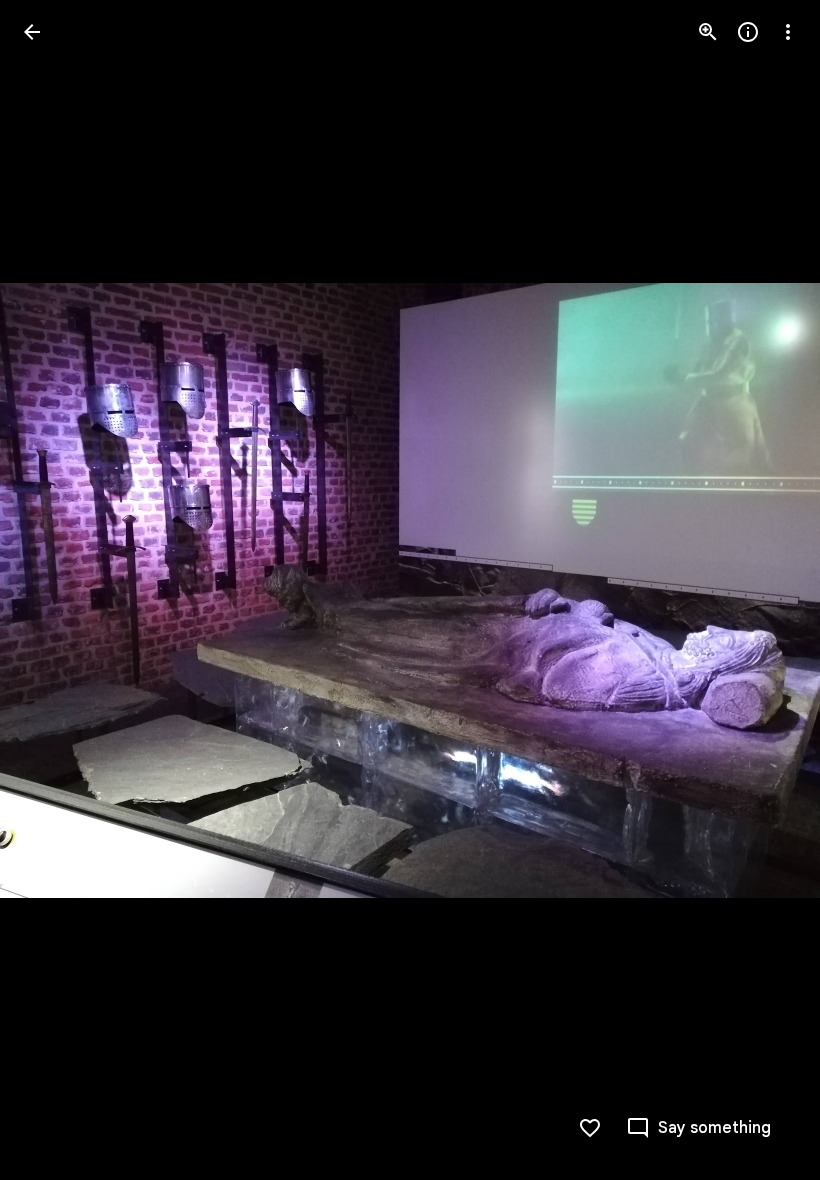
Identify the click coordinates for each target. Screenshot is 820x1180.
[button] (56, 590)
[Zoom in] (708, 32)
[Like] (590, 1128)
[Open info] (748, 32)
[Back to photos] (32, 32)
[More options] (788, 32)
